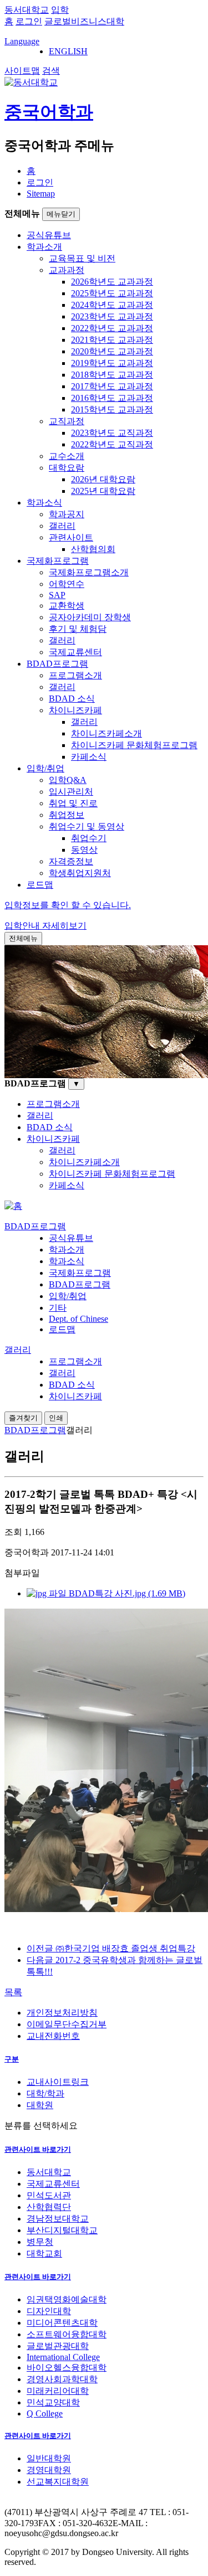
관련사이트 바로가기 (38, 2149)
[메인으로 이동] (13, 1206)
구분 (12, 2059)
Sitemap (41, 194)
